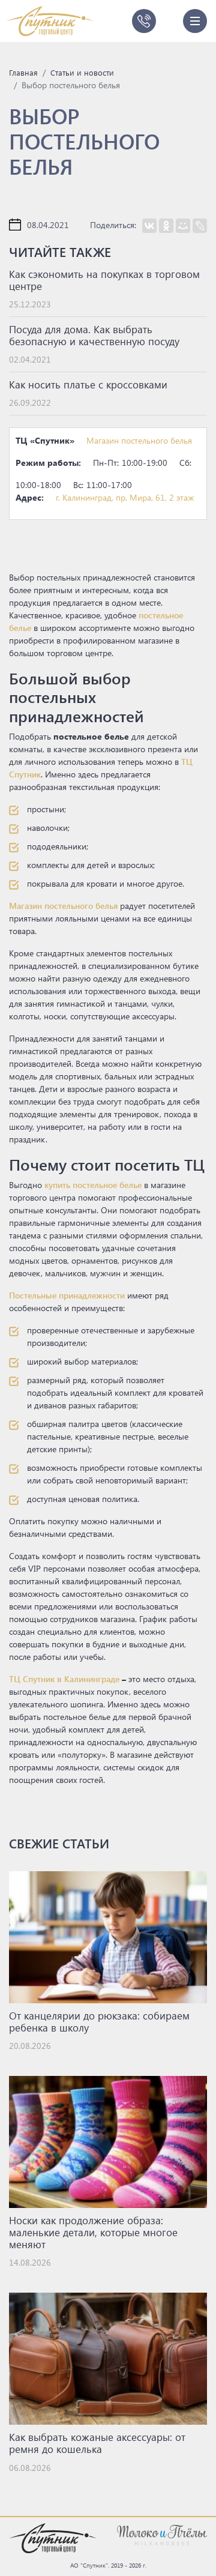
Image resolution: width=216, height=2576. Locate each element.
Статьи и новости (82, 72)
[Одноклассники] (166, 226)
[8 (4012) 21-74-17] (144, 21)
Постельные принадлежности (67, 1295)
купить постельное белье (93, 1185)
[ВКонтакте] (149, 226)
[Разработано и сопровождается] (162, 2534)
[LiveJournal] (200, 226)
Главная (23, 72)
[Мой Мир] (183, 226)
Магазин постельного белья (139, 440)
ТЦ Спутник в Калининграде (64, 1679)
